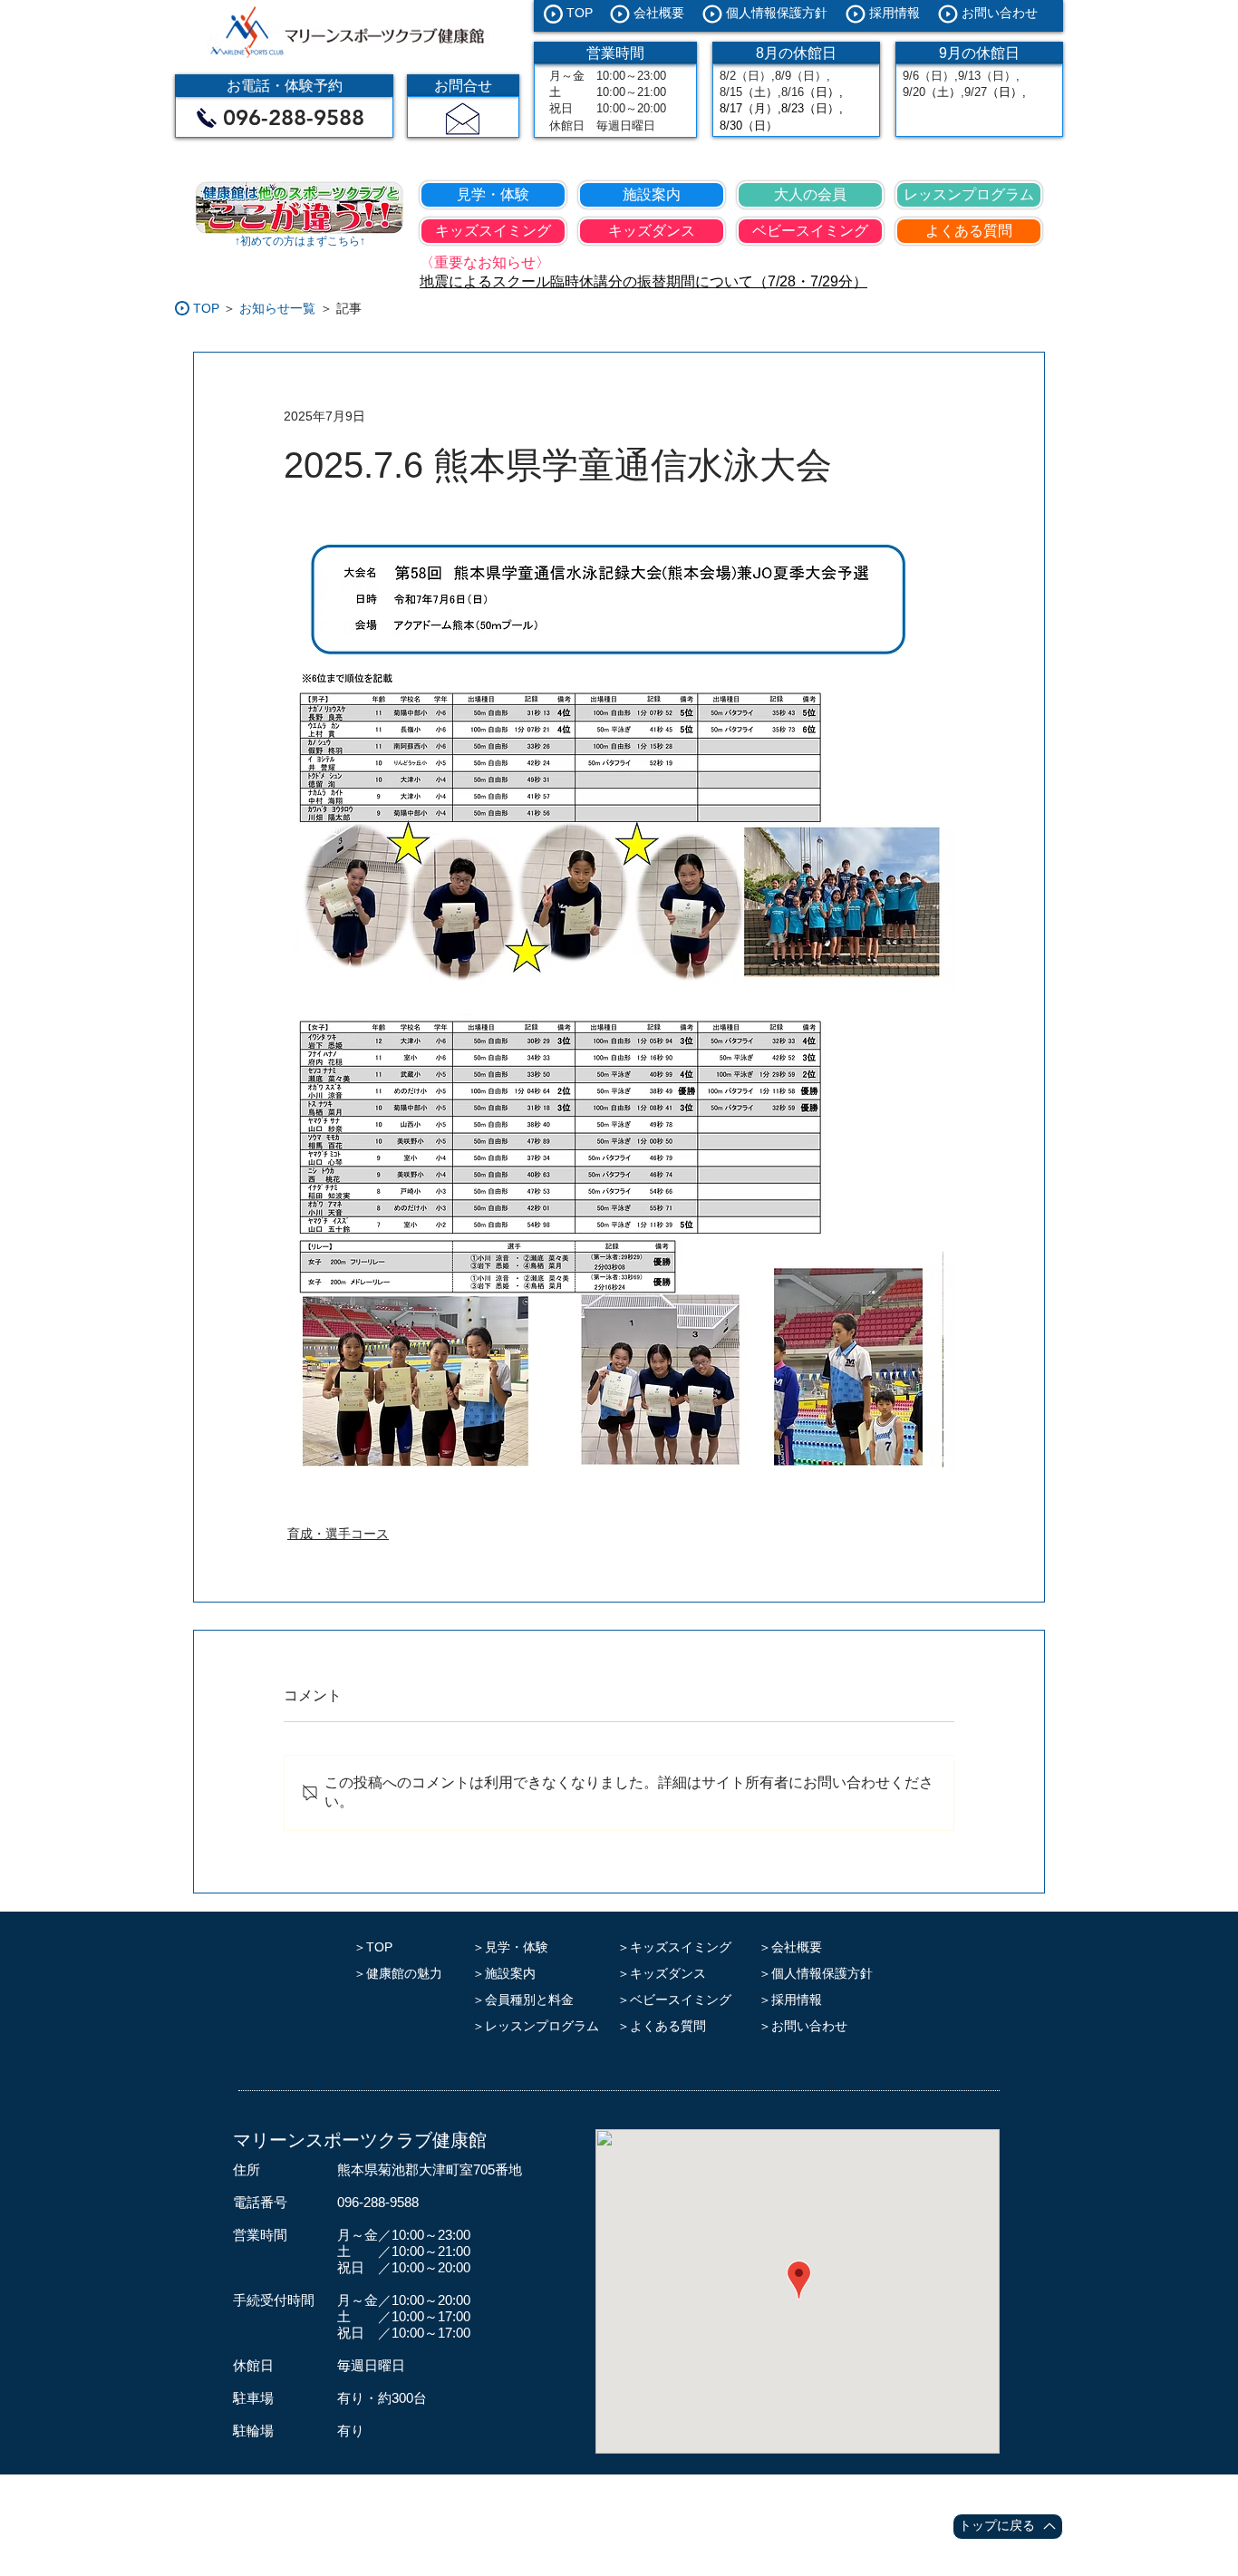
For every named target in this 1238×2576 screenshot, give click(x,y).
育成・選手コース (338, 1534)
